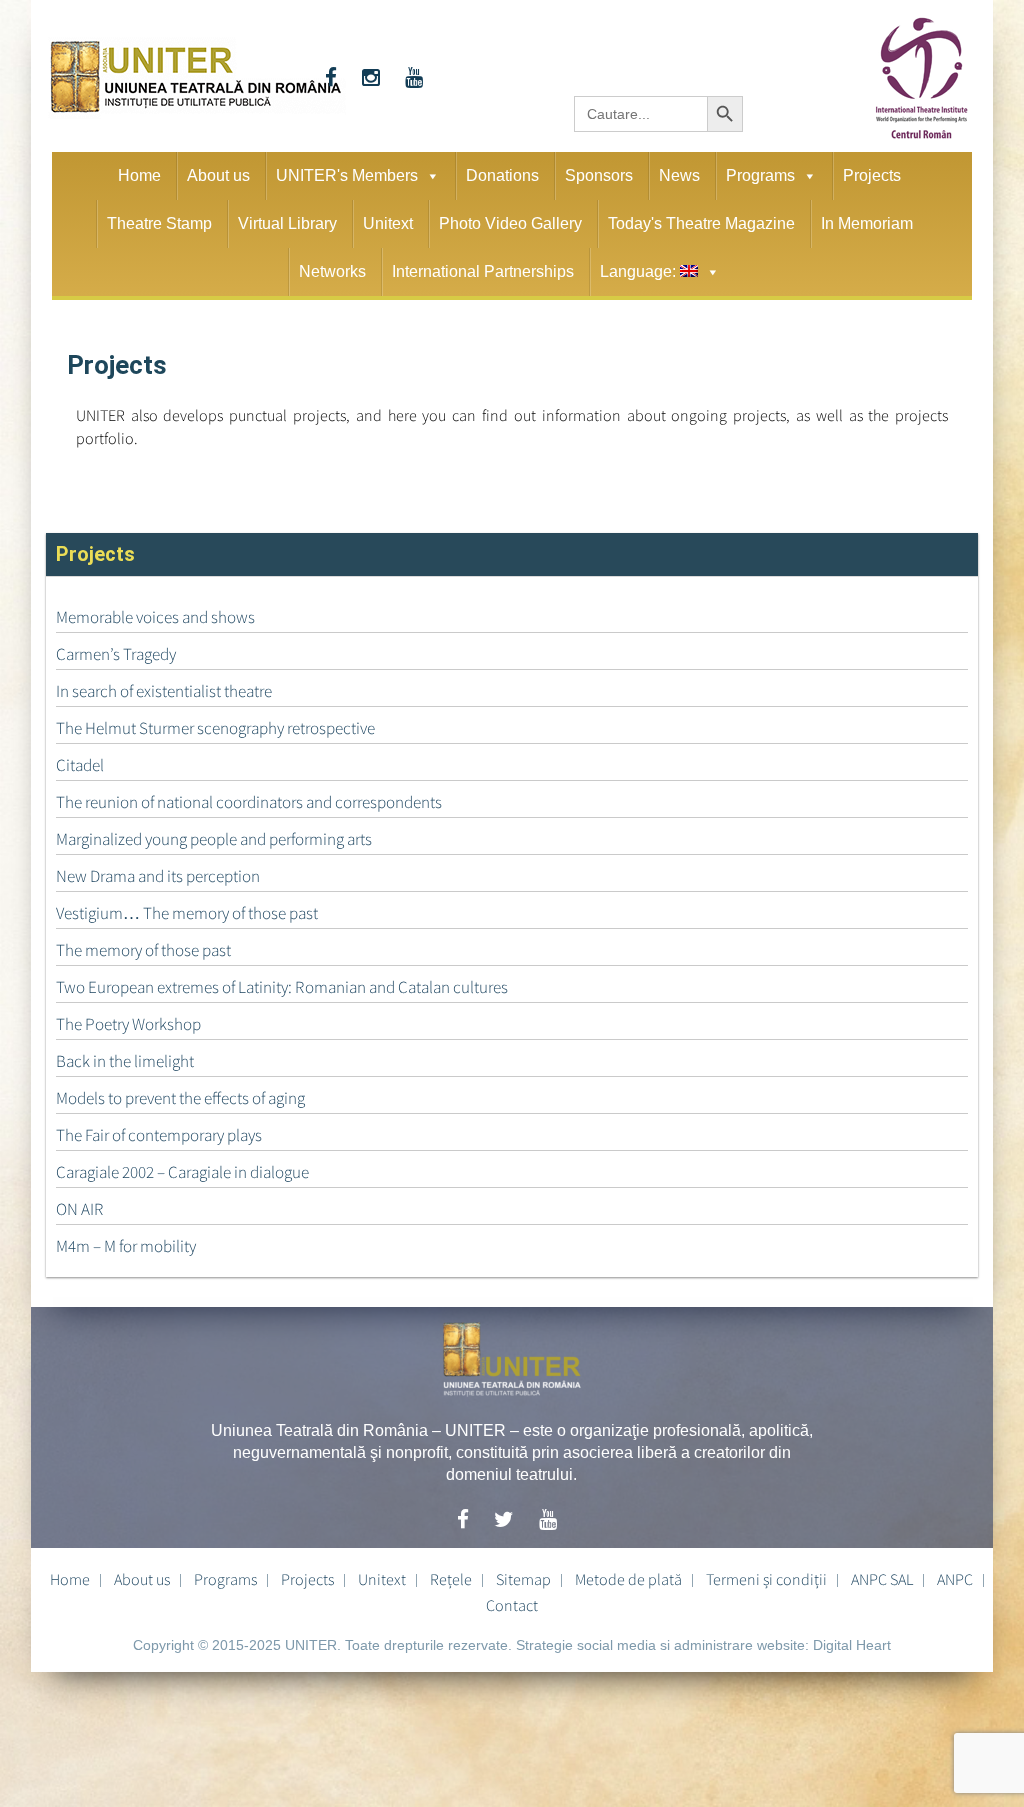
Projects (872, 175)
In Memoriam (867, 223)
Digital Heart (852, 1645)
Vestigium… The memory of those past (187, 913)
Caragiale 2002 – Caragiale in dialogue (182, 1172)
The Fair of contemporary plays (159, 1135)
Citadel (80, 765)
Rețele (451, 1579)
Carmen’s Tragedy (116, 654)
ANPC (955, 1579)
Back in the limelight (125, 1061)
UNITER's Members (347, 175)
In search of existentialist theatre (164, 691)
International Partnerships (483, 271)
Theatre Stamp (159, 223)
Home (139, 175)
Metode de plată (628, 1579)
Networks (332, 271)
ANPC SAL (882, 1579)
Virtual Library (287, 223)
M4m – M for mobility (126, 1246)
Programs (760, 175)
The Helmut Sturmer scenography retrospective (215, 728)
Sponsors (599, 175)
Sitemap (523, 1579)
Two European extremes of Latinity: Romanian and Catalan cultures (282, 987)
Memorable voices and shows (155, 617)
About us (218, 175)
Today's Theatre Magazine (701, 223)
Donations (502, 175)
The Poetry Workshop (128, 1024)
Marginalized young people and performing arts (214, 839)
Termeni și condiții (766, 1579)
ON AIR (80, 1209)
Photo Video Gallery (510, 223)
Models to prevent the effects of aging (180, 1098)
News (679, 175)
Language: (640, 271)
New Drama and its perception (158, 876)
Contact (512, 1605)
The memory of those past (143, 950)
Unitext (388, 223)
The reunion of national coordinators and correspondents (249, 802)
